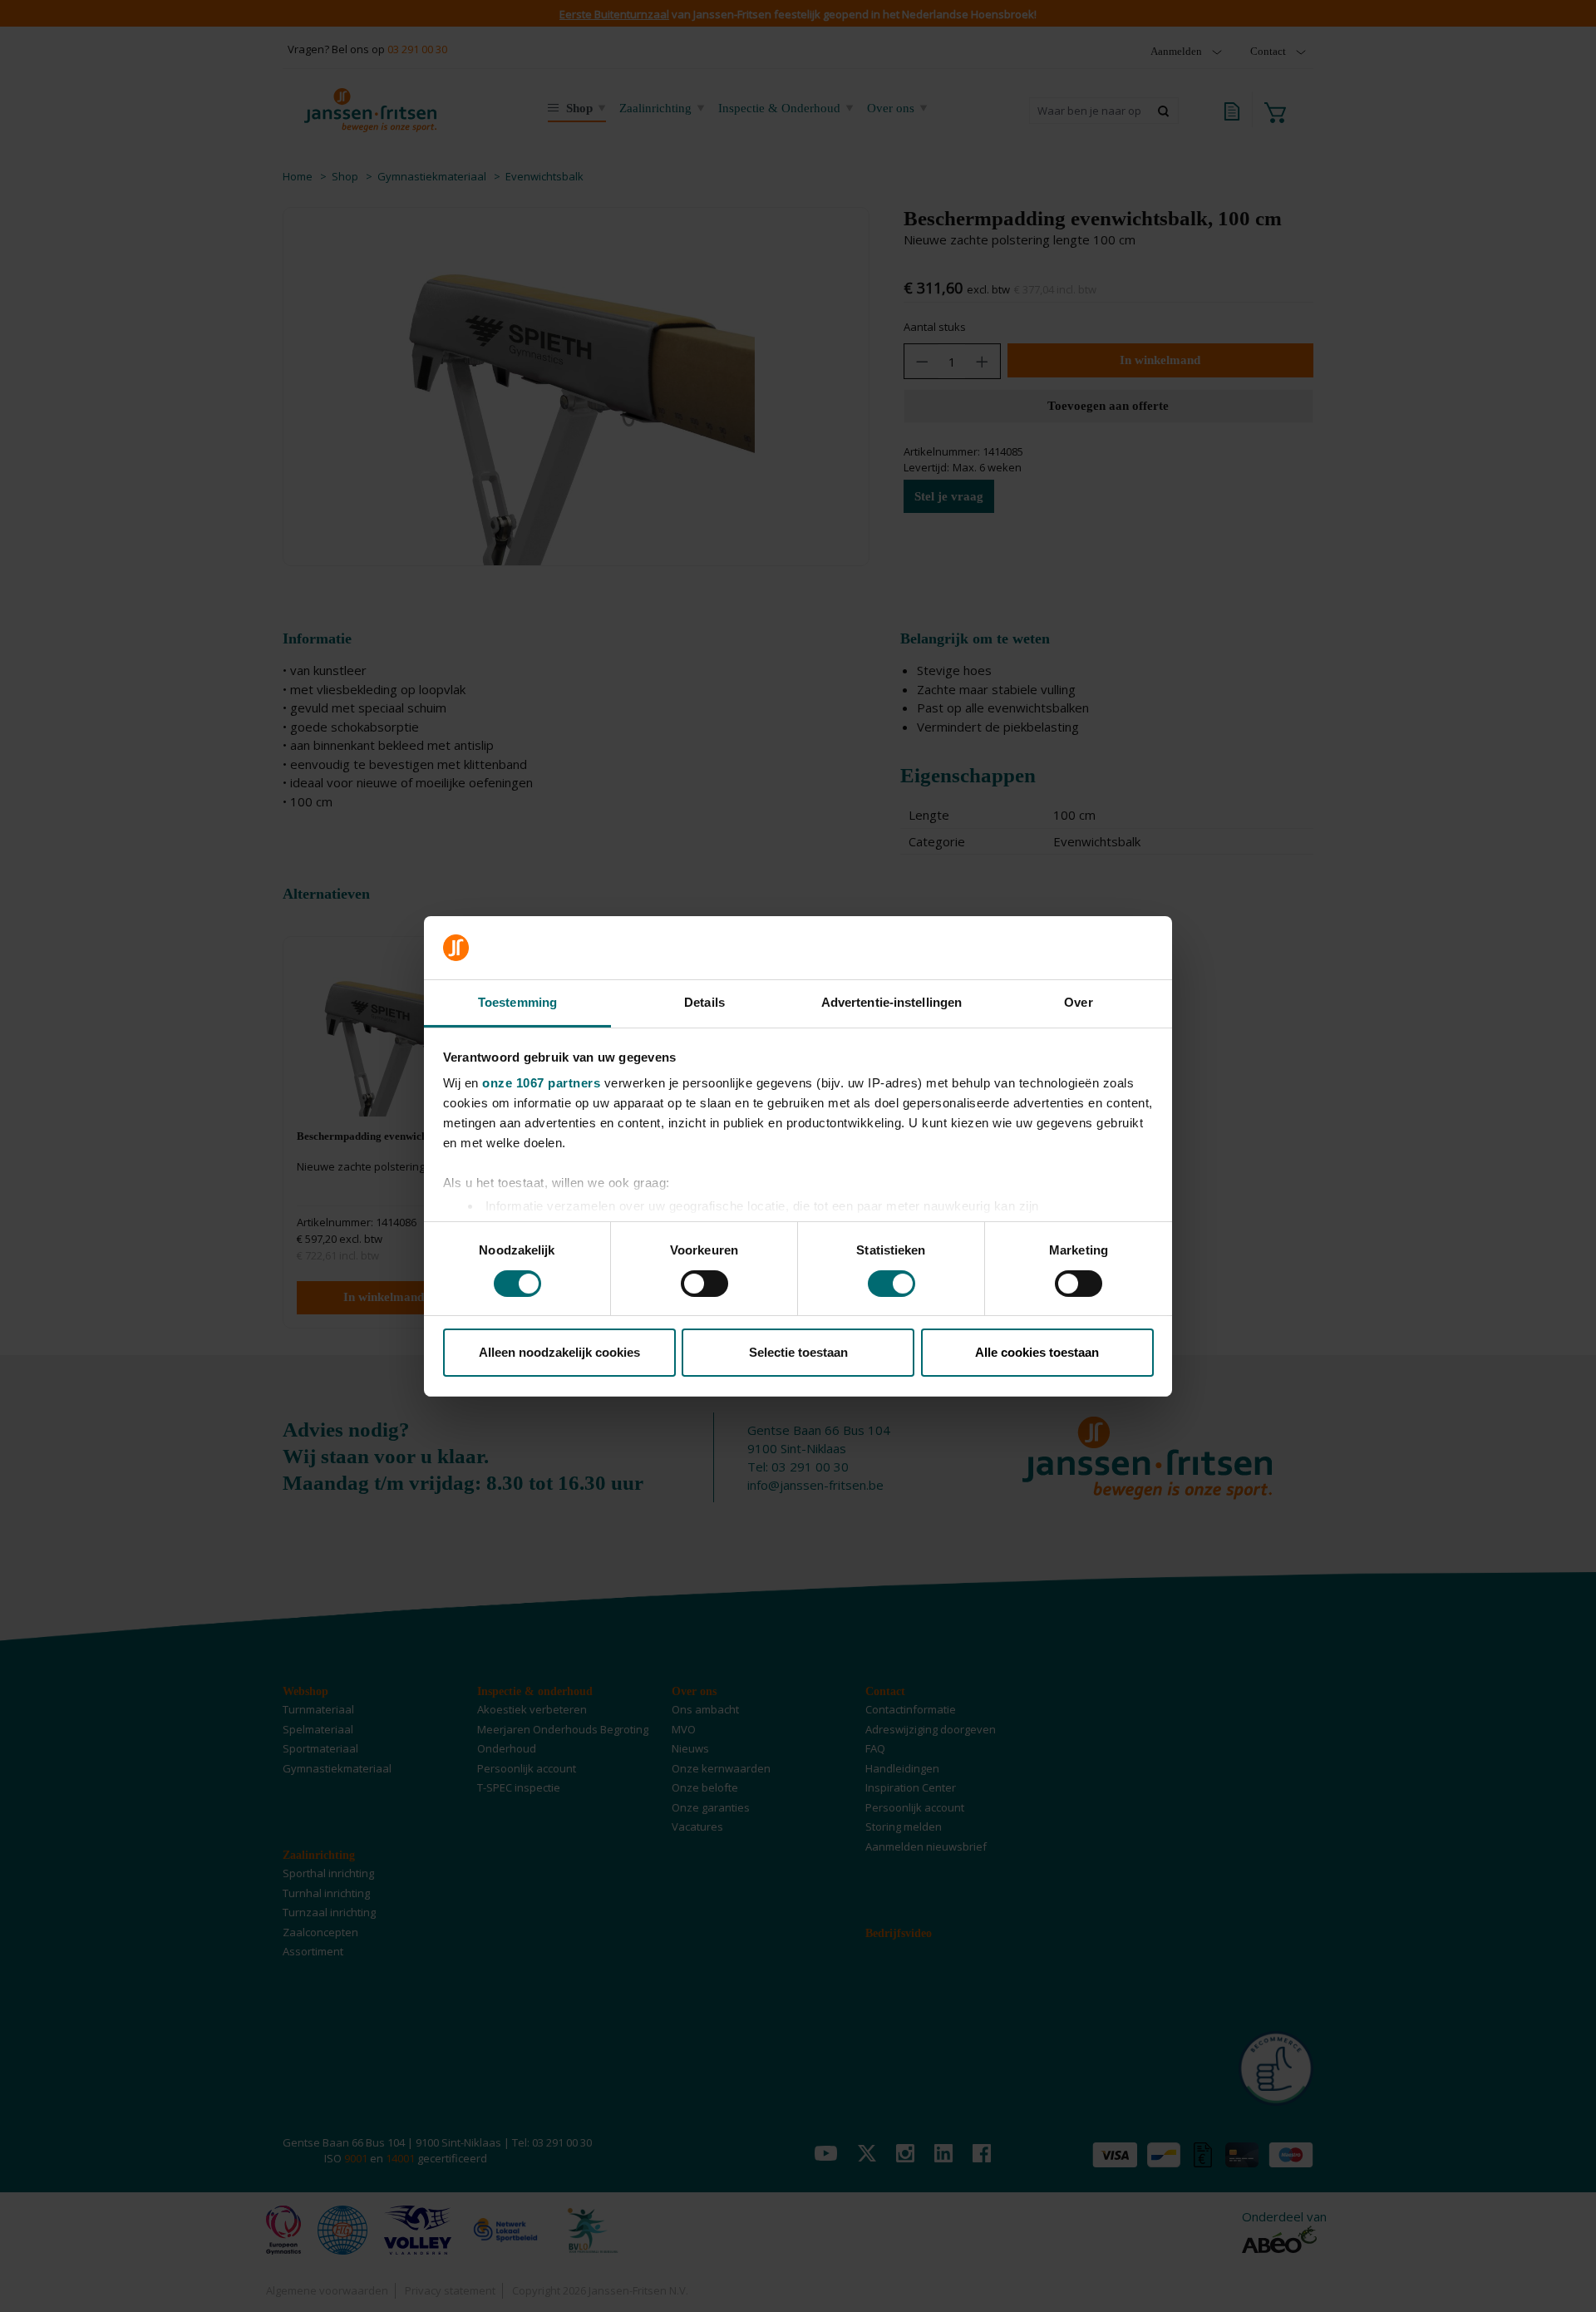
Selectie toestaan (798, 1352)
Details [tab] (704, 1002)
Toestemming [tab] (517, 1002)
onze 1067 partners (541, 1083)
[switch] (704, 1284)
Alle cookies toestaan (1037, 1352)
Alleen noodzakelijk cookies (559, 1352)
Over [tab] (1078, 1002)
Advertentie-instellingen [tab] (892, 1002)
